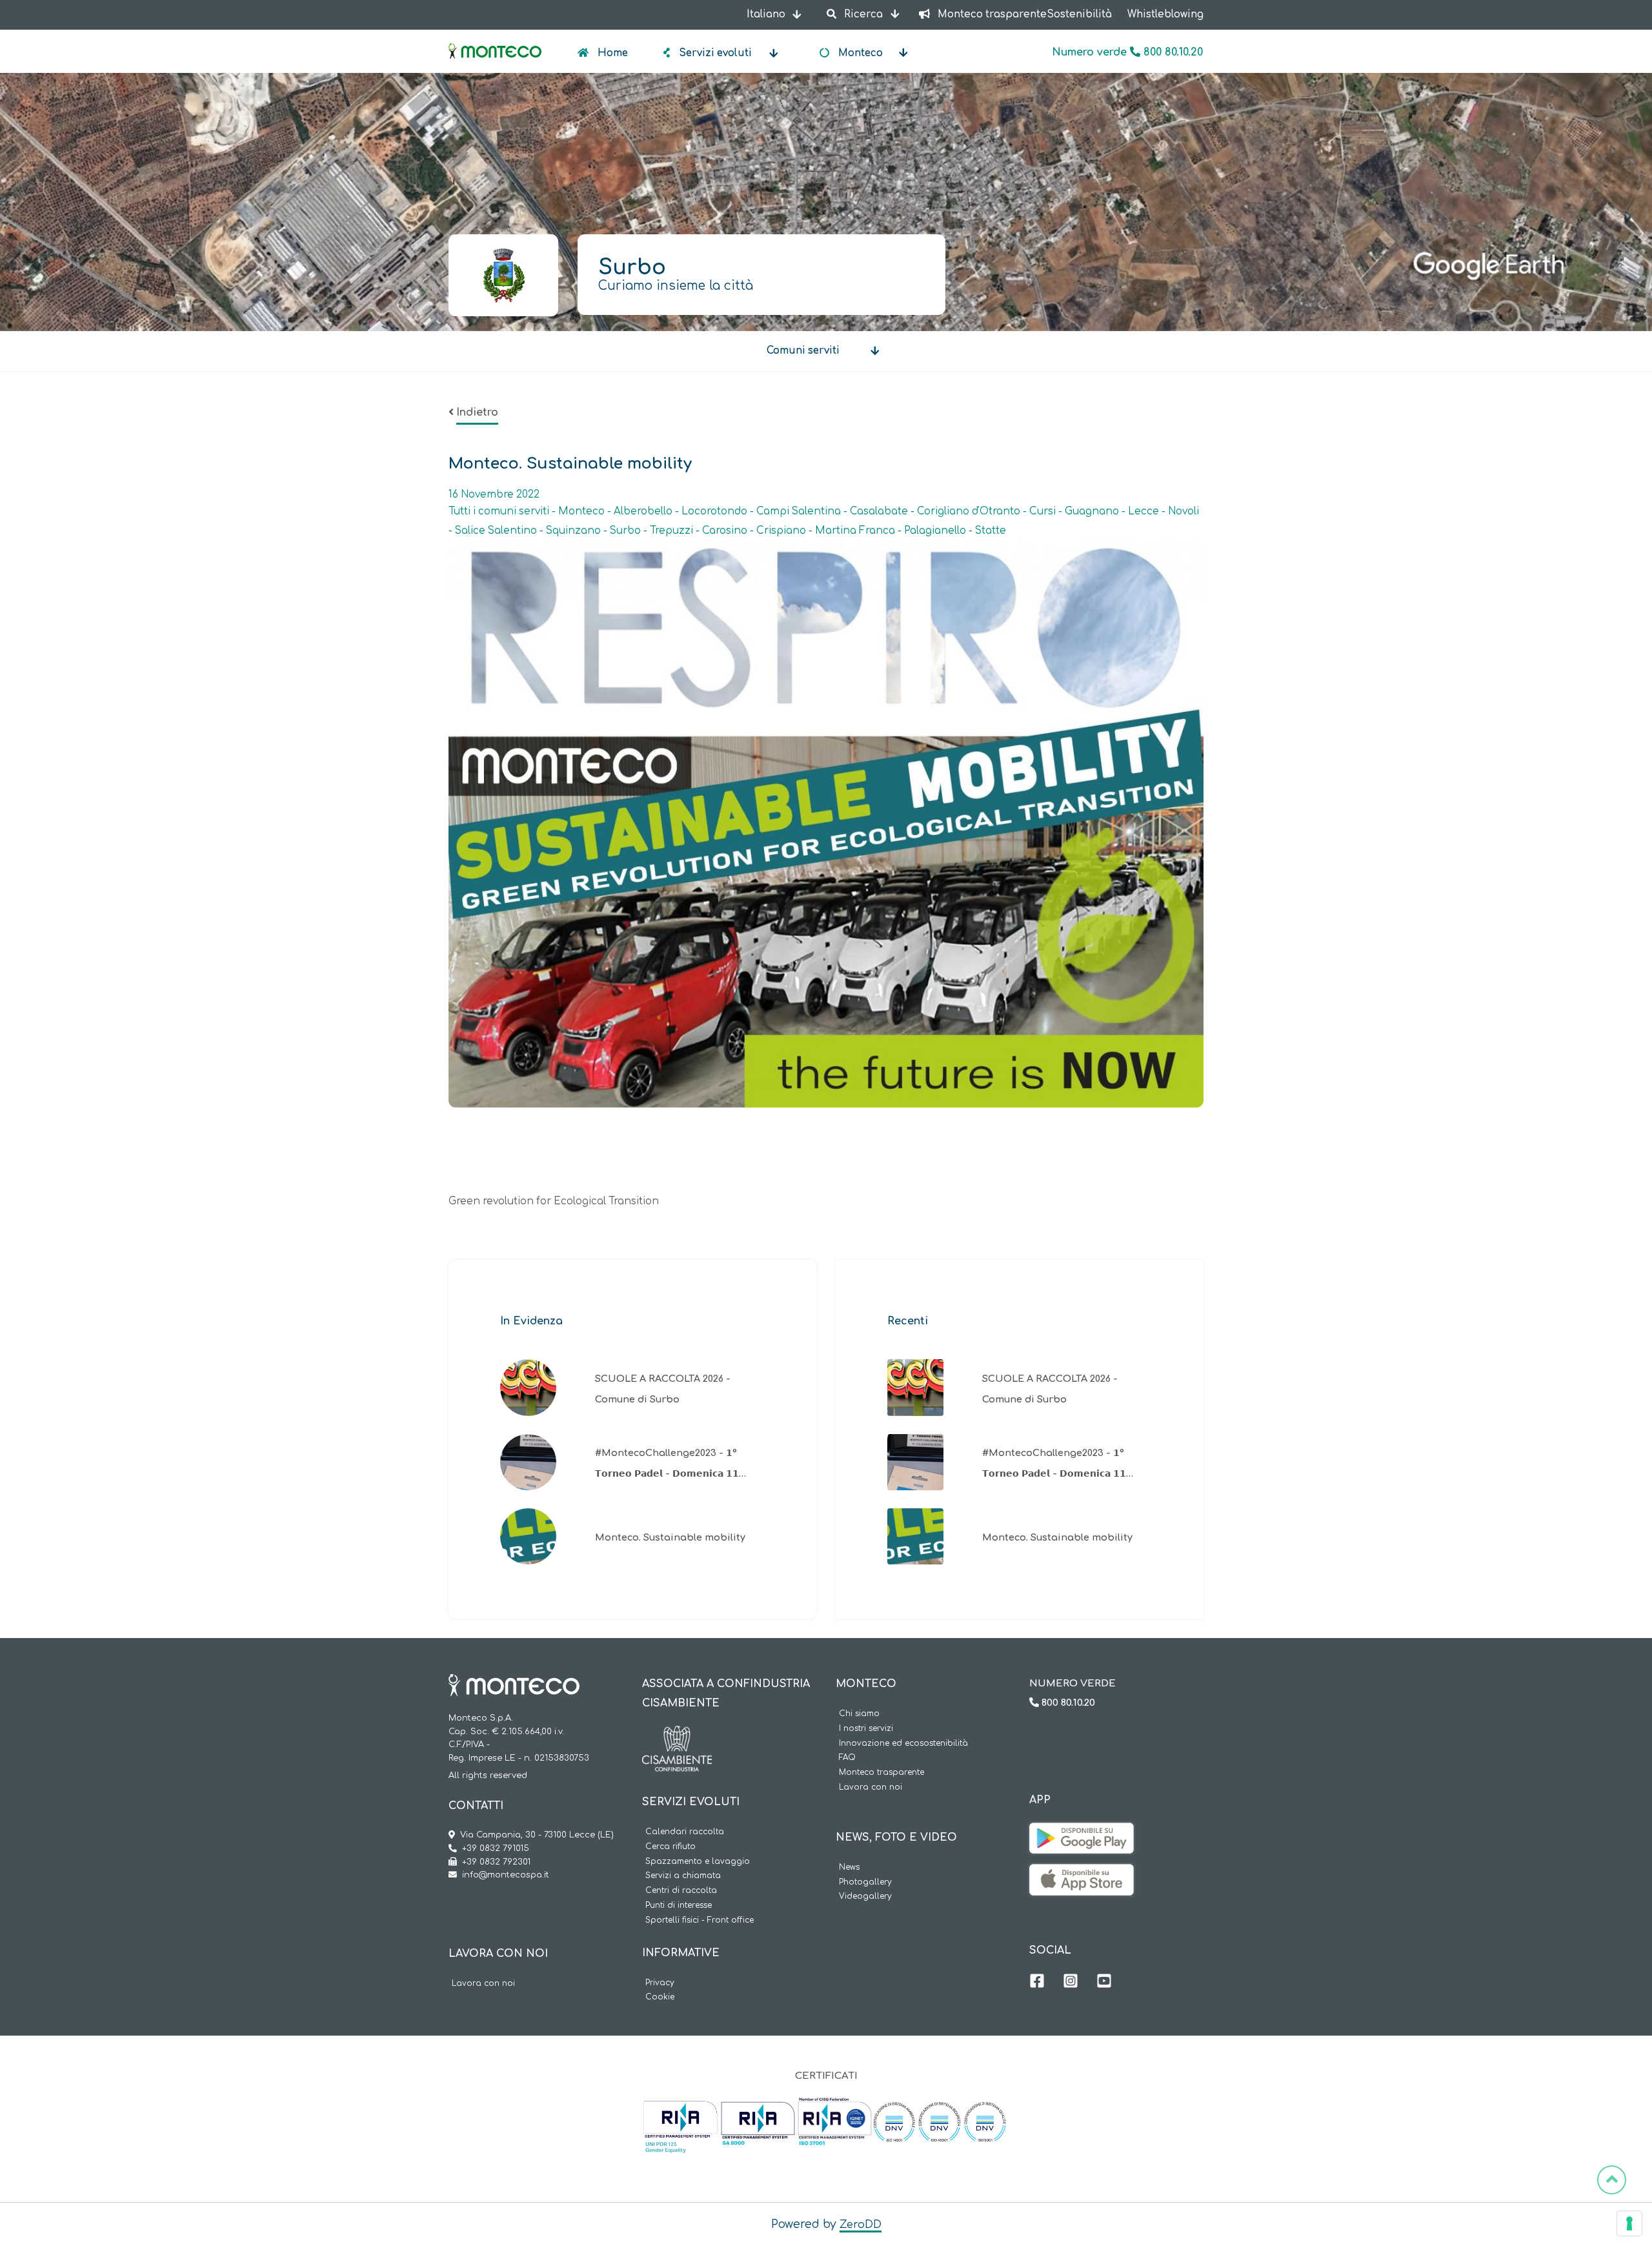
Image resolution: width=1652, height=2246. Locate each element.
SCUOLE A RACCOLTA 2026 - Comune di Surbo (663, 1389)
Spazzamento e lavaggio (698, 1862)
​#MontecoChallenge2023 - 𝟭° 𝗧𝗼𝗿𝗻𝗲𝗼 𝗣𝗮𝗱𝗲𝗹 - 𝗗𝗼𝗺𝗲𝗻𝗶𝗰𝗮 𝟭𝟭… (670, 1463)
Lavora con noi (483, 1984)
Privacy (660, 1983)
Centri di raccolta (681, 1891)
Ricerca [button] (863, 15)
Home (611, 53)
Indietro (477, 412)
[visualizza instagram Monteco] (1071, 1983)
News (849, 1867)
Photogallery (865, 1882)
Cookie (660, 1997)
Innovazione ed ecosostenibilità (903, 1744)
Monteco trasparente (881, 1773)
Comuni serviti (803, 351)
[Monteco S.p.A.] (495, 40)
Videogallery (865, 1897)
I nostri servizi (866, 1729)
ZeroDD (861, 2225)
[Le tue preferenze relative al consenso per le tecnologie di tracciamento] (1629, 2223)
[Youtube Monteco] (1104, 1983)
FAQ (847, 1758)
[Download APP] (1082, 1832)
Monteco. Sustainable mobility (670, 1537)
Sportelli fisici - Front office (700, 1920)
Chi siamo (859, 1714)
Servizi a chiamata (683, 1876)
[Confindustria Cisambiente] (677, 1735)
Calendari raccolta (685, 1832)
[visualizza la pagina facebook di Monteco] (1037, 1983)
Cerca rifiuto (670, 1847)
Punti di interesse (679, 1906)
